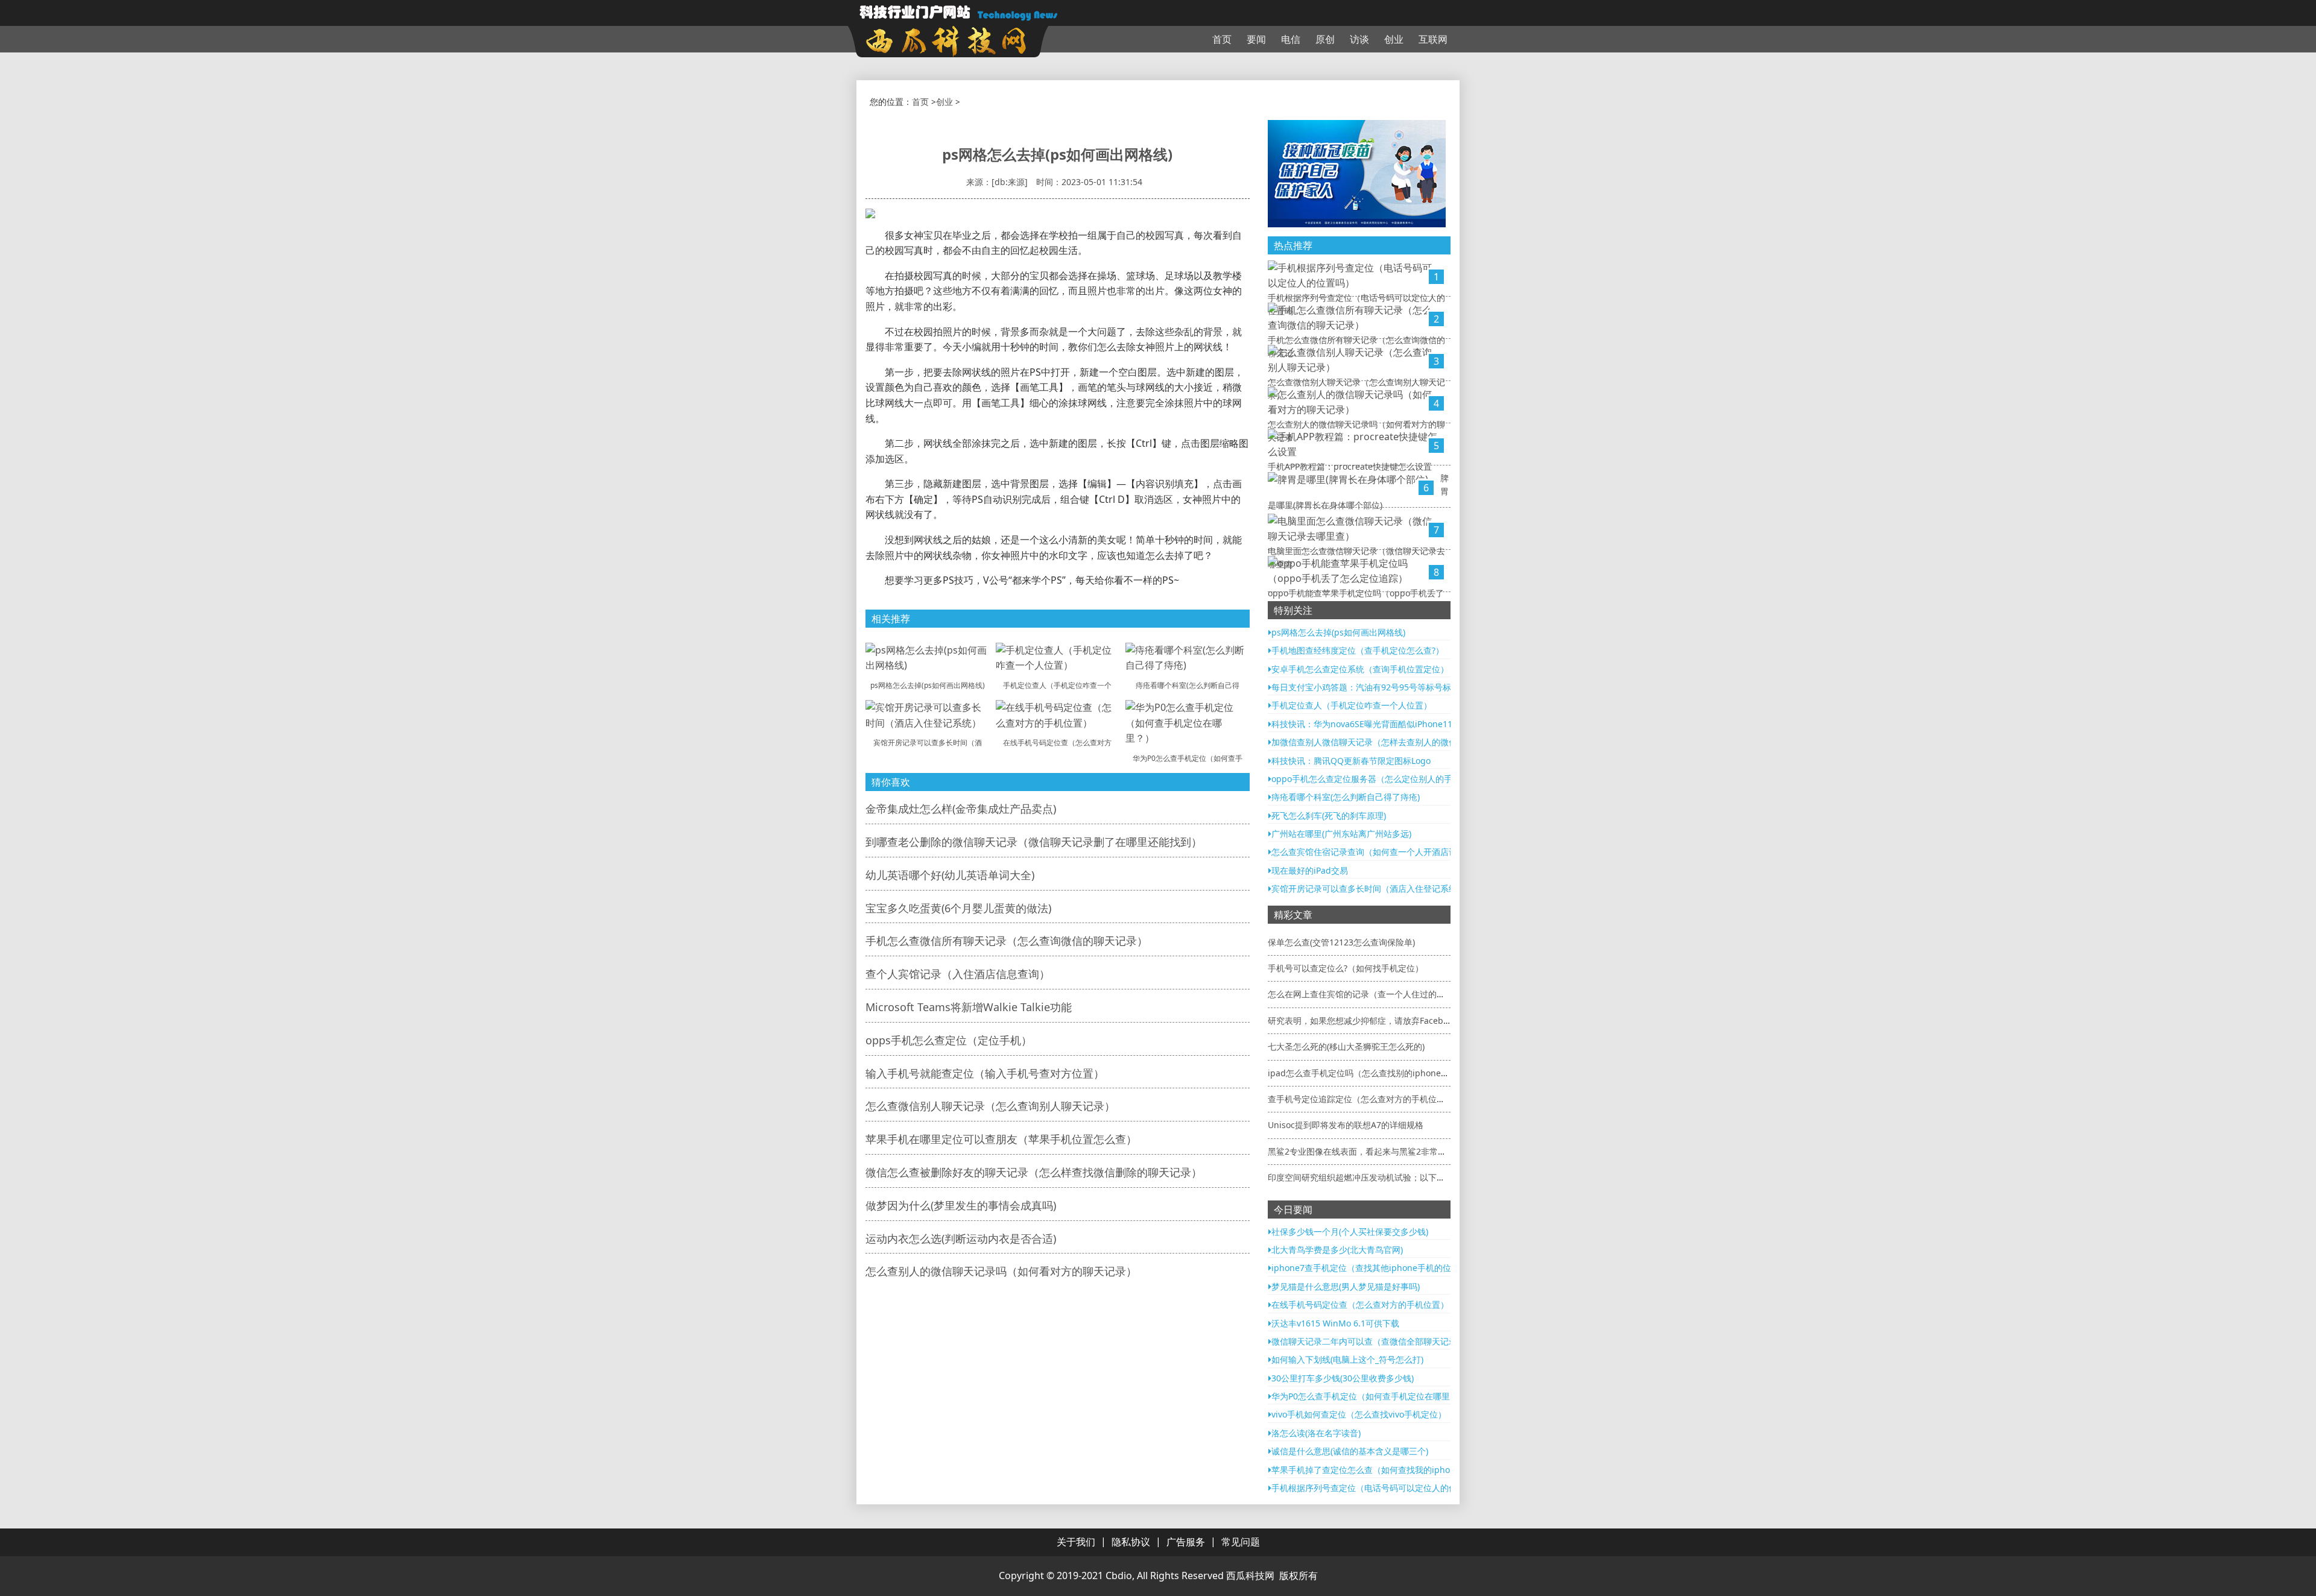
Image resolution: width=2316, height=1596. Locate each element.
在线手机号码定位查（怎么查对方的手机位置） (1360, 1304)
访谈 (1359, 39)
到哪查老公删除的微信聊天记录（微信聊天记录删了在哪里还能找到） (1034, 842)
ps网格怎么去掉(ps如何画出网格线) (928, 685)
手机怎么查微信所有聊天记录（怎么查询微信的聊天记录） (1007, 941)
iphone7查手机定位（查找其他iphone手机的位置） (1370, 1268)
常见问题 (1241, 1542)
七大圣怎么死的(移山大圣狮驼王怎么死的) (1346, 1046)
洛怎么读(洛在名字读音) (1316, 1433)
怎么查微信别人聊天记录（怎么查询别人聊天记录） (990, 1106)
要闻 (1256, 39)
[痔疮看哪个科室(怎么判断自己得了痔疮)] (1188, 657)
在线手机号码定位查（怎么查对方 (1057, 743)
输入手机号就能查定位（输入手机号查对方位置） (985, 1073)
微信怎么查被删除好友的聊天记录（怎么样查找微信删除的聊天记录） (1034, 1172)
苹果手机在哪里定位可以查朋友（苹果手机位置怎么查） (1001, 1139)
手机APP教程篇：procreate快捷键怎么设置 (1350, 466)
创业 (1394, 39)
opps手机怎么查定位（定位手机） (949, 1040)
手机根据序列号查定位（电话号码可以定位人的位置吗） (1377, 1488)
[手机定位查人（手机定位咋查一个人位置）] (1058, 657)
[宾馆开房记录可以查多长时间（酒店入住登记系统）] (928, 714)
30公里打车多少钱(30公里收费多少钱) (1343, 1378)
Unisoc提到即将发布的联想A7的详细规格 (1346, 1125)
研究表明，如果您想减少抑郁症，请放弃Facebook (1362, 1020)
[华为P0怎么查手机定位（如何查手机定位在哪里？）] (1188, 722)
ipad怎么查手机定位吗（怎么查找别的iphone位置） (1367, 1073)
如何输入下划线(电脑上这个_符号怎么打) (1347, 1359)
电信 (1291, 39)
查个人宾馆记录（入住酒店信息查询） (958, 974)
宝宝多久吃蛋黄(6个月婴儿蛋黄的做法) (958, 908)
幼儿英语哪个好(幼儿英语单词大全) (950, 875)
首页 (1222, 39)
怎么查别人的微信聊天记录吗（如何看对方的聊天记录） (1001, 1271)
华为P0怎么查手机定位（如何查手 (1188, 758)
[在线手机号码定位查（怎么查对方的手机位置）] (1058, 714)
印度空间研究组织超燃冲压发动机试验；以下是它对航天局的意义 (1390, 1177)
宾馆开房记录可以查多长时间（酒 (928, 743)
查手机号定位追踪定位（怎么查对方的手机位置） (1361, 1099)
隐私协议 (1131, 1542)
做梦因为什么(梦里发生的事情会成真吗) (961, 1205)
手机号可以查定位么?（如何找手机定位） (1346, 968)
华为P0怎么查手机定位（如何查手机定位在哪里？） (1369, 1396)
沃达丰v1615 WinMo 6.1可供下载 (1335, 1323)
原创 (1325, 39)
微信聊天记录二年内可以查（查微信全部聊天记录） (1368, 1341)
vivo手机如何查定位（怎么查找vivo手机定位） (1359, 1414)
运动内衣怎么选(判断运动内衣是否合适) (961, 1238)
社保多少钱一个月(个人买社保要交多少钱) (1350, 1232)
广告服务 (1186, 1542)
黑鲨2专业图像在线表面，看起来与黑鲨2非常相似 (1361, 1151)
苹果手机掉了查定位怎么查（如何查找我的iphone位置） (1378, 1470)
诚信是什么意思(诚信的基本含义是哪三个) (1350, 1451)
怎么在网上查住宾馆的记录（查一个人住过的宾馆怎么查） (1378, 994)
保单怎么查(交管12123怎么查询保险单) (1341, 942)
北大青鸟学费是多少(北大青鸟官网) (1337, 1250)
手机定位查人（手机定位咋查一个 (1057, 685)
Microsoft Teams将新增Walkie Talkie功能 (969, 1007)
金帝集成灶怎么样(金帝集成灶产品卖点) (961, 809)
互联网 (1433, 39)
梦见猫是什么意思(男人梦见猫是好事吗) (1346, 1286)
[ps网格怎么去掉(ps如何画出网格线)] (928, 657)
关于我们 (1076, 1542)
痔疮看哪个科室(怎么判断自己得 (1188, 685)
